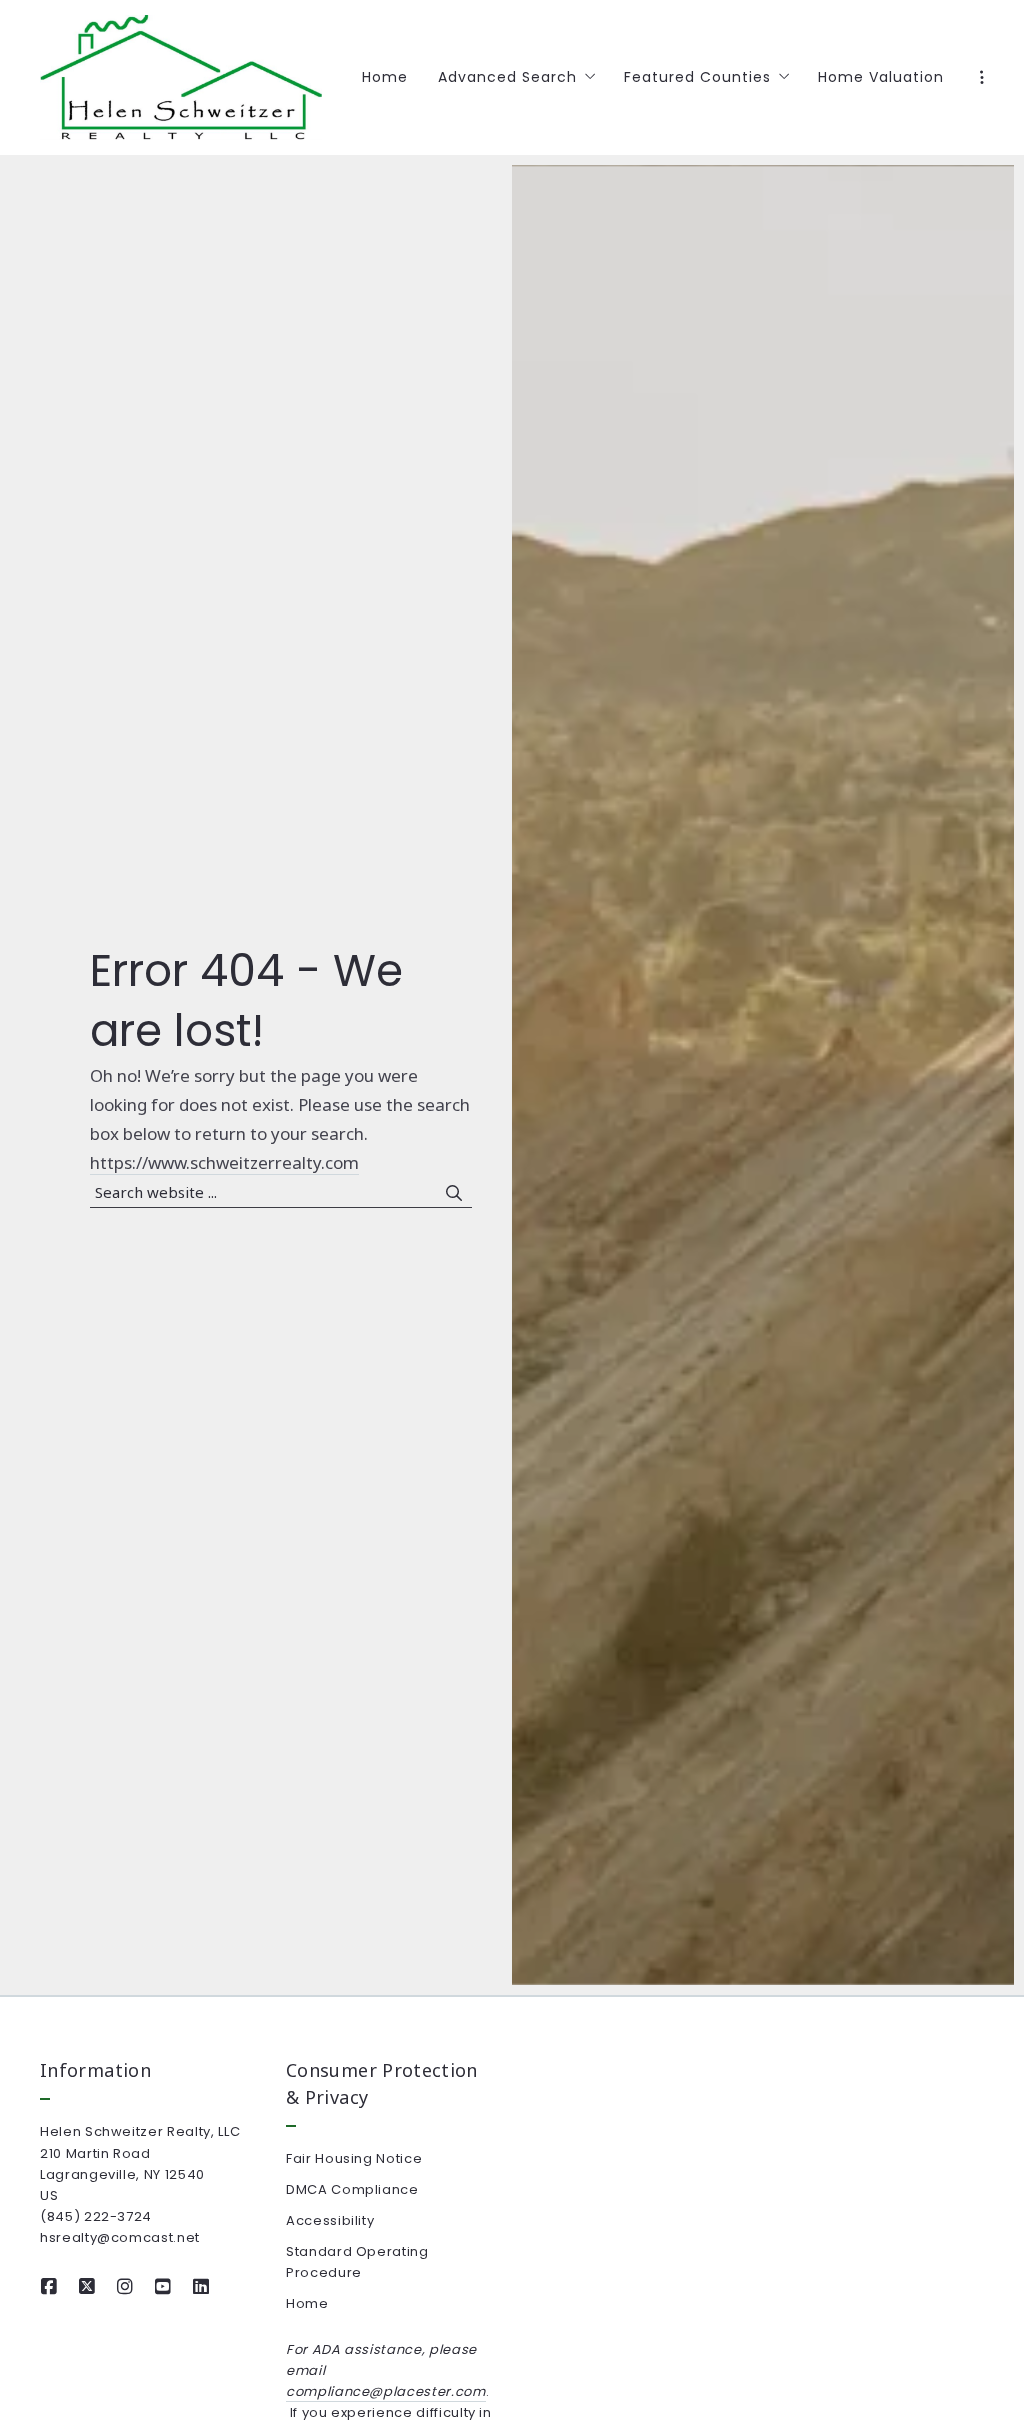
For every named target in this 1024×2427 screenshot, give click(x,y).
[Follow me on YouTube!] (163, 2287)
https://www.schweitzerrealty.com (224, 1162)
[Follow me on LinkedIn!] (201, 2287)
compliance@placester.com (386, 2391)
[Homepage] (181, 77)
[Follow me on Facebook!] (49, 2287)
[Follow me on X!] (87, 2287)
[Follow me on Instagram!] (125, 2287)
